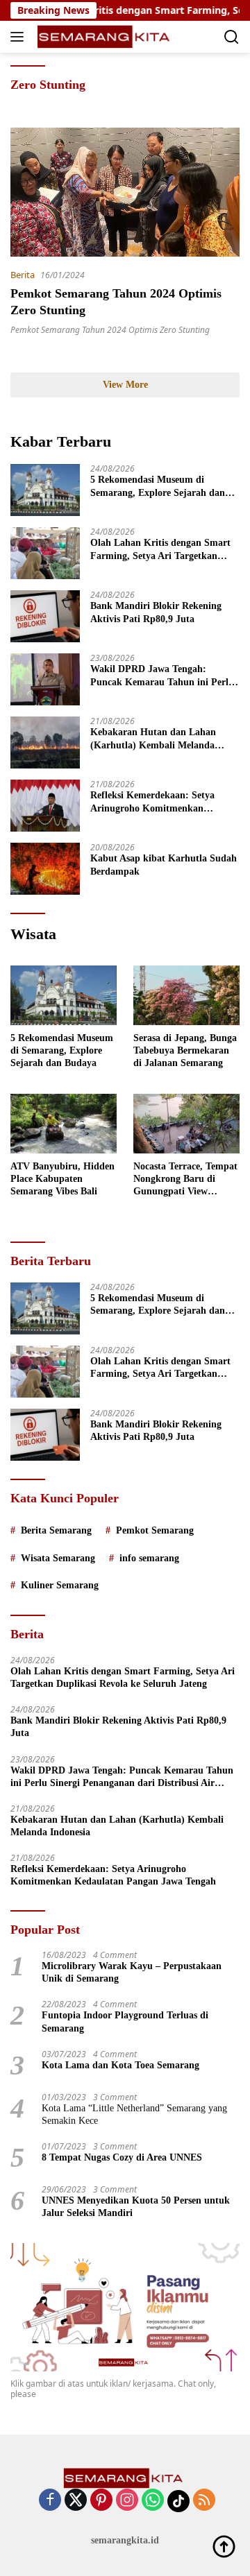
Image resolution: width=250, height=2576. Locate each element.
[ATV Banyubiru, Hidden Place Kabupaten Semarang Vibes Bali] (64, 1124)
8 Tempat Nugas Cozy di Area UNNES (122, 2157)
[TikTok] (178, 2501)
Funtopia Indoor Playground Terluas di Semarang (125, 2021)
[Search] (232, 37)
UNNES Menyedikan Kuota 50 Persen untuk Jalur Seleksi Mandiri (136, 2207)
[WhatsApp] (153, 2501)
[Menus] (20, 37)
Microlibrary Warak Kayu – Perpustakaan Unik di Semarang (132, 1972)
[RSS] (204, 2501)
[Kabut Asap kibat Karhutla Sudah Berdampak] (45, 869)
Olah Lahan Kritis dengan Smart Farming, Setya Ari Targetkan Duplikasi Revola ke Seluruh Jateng (160, 550)
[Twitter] (76, 2501)
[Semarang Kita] (104, 37)
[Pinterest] (101, 2501)
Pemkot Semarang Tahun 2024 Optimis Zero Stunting (110, 330)
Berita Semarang (56, 1530)
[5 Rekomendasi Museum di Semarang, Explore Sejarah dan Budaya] (45, 490)
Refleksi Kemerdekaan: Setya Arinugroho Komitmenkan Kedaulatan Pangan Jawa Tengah (161, 802)
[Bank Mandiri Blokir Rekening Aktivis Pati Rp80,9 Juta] (45, 616)
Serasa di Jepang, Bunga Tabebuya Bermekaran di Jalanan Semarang (185, 1050)
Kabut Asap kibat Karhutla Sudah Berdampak (164, 865)
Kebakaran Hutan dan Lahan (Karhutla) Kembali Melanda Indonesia (153, 739)
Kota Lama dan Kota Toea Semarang (120, 2065)
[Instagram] (127, 2501)
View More (125, 385)
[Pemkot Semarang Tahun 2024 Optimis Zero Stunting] (125, 192)
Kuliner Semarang (60, 1585)
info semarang (149, 1558)
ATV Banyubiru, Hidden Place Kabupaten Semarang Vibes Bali (62, 1179)
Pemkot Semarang (155, 1530)
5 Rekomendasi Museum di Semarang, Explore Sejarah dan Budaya (158, 487)
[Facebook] (50, 2501)
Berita (23, 275)
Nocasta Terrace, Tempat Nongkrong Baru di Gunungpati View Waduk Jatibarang (185, 1180)
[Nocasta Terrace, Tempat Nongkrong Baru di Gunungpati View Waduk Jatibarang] (186, 1124)
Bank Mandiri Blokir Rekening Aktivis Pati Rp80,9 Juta (156, 612)
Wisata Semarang (58, 1558)
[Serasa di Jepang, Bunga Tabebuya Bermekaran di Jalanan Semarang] (186, 995)
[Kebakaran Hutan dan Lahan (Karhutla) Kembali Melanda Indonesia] (45, 742)
